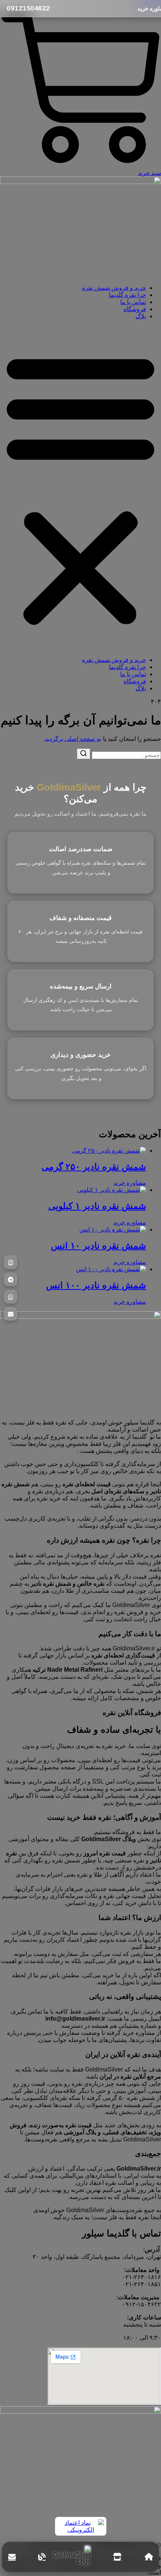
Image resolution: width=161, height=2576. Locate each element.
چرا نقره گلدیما (127, 295)
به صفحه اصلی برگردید (73, 739)
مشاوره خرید (130, 1183)
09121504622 (28, 8)
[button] (80, 488)
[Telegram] (10, 1279)
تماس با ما (133, 302)
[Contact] (12, 2557)
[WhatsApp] (10, 1297)
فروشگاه (135, 309)
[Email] (10, 1314)
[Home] (149, 2557)
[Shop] (117, 2557)
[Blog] (42, 2557)
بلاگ (141, 316)
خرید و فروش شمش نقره (114, 288)
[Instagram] (10, 1262)
